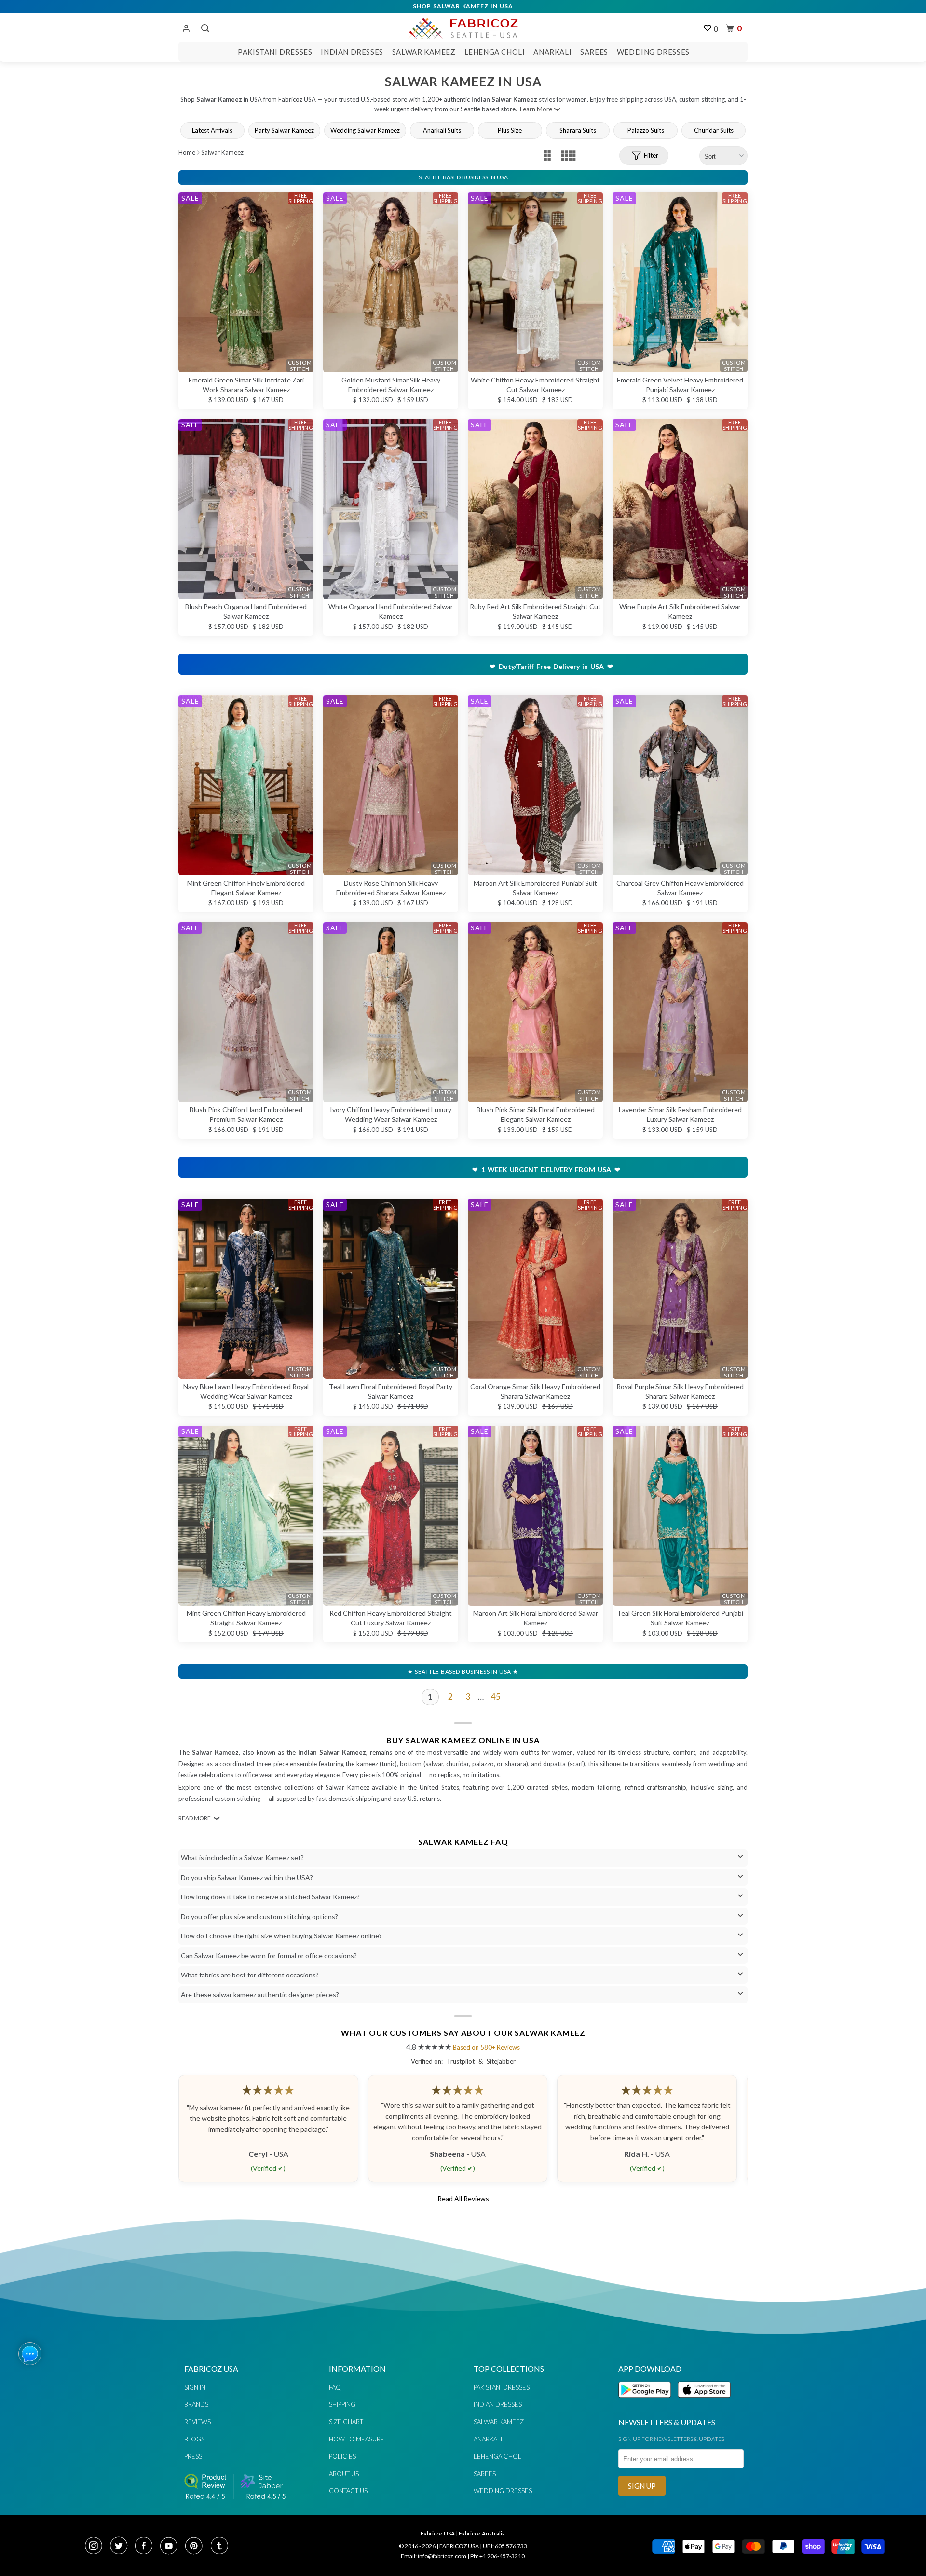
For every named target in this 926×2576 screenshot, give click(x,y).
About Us (344, 2474)
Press (193, 2456)
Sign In (195, 2387)
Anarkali (552, 52)
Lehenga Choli (495, 52)
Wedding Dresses (653, 52)
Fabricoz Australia (482, 2533)
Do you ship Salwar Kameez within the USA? (247, 1877)
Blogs (194, 2439)
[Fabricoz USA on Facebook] (147, 2547)
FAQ (335, 2387)
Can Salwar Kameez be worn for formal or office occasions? (269, 1956)
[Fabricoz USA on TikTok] (221, 2547)
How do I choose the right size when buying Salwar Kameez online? (281, 1936)
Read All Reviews (463, 2199)
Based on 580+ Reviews (486, 2047)
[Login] (186, 29)
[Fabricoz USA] (463, 27)
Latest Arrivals (212, 130)
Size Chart (346, 2422)
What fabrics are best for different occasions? (250, 1975)
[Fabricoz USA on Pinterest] (197, 2547)
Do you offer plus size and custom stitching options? (259, 1916)
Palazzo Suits (646, 130)
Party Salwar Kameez (284, 130)
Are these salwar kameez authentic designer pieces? (260, 1995)
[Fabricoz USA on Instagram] (96, 2547)
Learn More (536, 109)
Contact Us (348, 2491)
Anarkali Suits (442, 130)
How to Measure (357, 2439)
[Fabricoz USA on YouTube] (172, 2547)
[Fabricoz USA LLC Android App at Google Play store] (647, 2403)
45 (496, 1697)
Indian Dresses (352, 52)
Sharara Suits (578, 130)
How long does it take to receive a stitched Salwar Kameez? (270, 1897)
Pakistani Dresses (275, 52)
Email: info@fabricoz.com (434, 2556)
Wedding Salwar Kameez (365, 130)
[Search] (204, 28)
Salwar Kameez (424, 52)
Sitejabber (501, 2061)
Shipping (342, 2404)
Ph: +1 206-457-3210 (497, 2556)
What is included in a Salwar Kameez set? (242, 1858)
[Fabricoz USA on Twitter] (122, 2547)
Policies (342, 2456)
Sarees (594, 52)
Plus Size (510, 130)
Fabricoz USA (438, 2533)
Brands (196, 2404)
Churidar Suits (714, 130)
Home (187, 152)
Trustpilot (461, 2061)
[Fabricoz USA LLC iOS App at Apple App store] (704, 2403)
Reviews (197, 2422)
